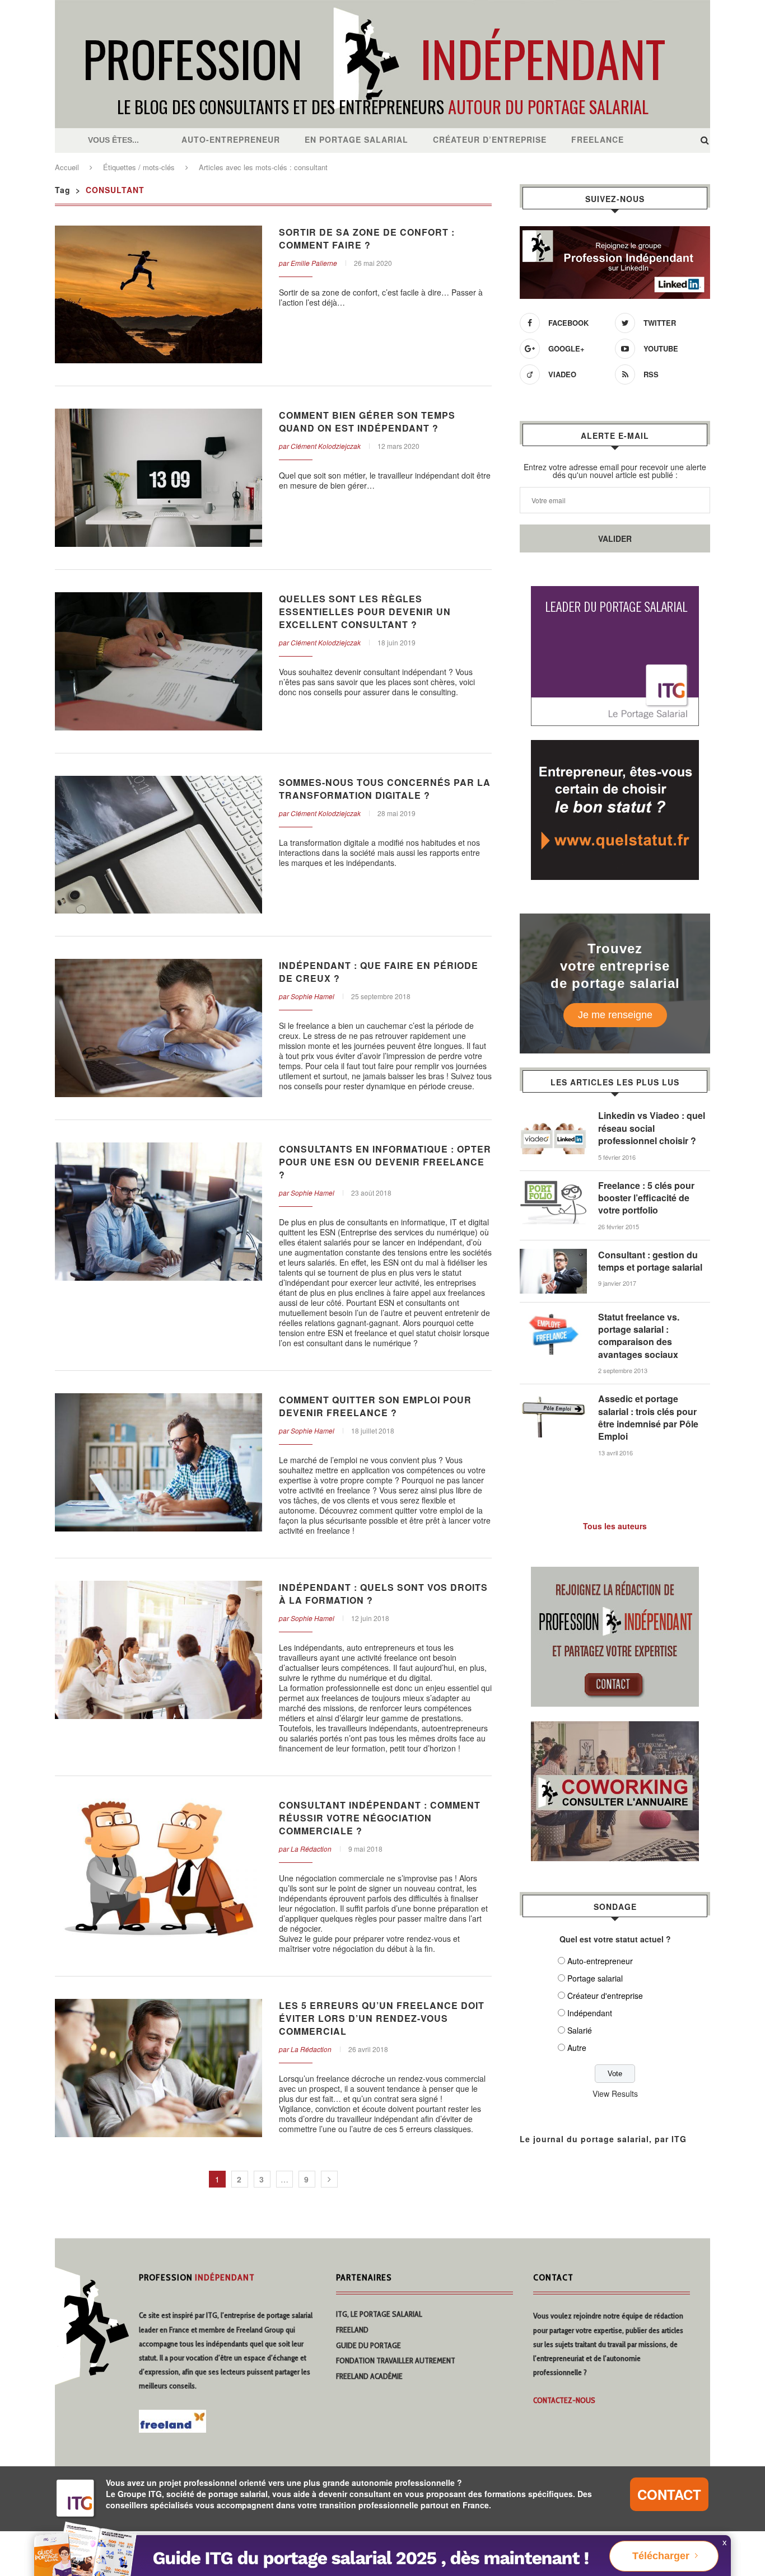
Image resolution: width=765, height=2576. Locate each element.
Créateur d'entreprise (605, 1996)
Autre (577, 2048)
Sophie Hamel (312, 996)
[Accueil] (382, 6)
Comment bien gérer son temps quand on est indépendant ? (367, 421)
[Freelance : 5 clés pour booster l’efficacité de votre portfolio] (553, 1185)
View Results (615, 2093)
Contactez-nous (564, 2400)
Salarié (580, 2030)
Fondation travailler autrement (396, 2360)
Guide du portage (368, 2345)
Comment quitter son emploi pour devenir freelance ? (375, 1406)
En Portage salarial (356, 139)
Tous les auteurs (615, 1526)
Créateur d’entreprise (490, 139)
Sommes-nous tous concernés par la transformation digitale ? (385, 789)
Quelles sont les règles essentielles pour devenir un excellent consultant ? (365, 612)
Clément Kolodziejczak (326, 446)
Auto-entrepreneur (231, 139)
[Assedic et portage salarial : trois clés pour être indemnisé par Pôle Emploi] (553, 1398)
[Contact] (615, 1573)
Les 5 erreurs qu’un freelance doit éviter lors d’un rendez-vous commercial (382, 2018)
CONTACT (669, 2494)
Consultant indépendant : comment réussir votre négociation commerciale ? (380, 1818)
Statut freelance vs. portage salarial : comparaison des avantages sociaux (639, 1336)
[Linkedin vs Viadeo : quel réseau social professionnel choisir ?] (553, 1115)
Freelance (598, 139)
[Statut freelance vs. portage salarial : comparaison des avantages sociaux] (553, 1317)
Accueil (67, 167)
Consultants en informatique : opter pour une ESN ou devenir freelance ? (385, 1162)
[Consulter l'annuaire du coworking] (615, 1728)
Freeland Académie (369, 2376)
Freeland (352, 2330)
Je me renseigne (615, 1015)
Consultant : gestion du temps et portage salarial (650, 1261)
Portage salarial (595, 1978)
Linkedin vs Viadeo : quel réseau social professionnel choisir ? (652, 1128)
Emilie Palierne (314, 263)
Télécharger (661, 2556)
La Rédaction (311, 1849)
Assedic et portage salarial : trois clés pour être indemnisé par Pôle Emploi (648, 1418)
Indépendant (590, 2013)
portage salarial (290, 2315)
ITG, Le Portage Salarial (379, 2314)
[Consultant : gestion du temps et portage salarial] (553, 1254)
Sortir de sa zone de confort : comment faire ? (367, 238)
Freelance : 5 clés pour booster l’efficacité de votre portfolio (646, 1198)
